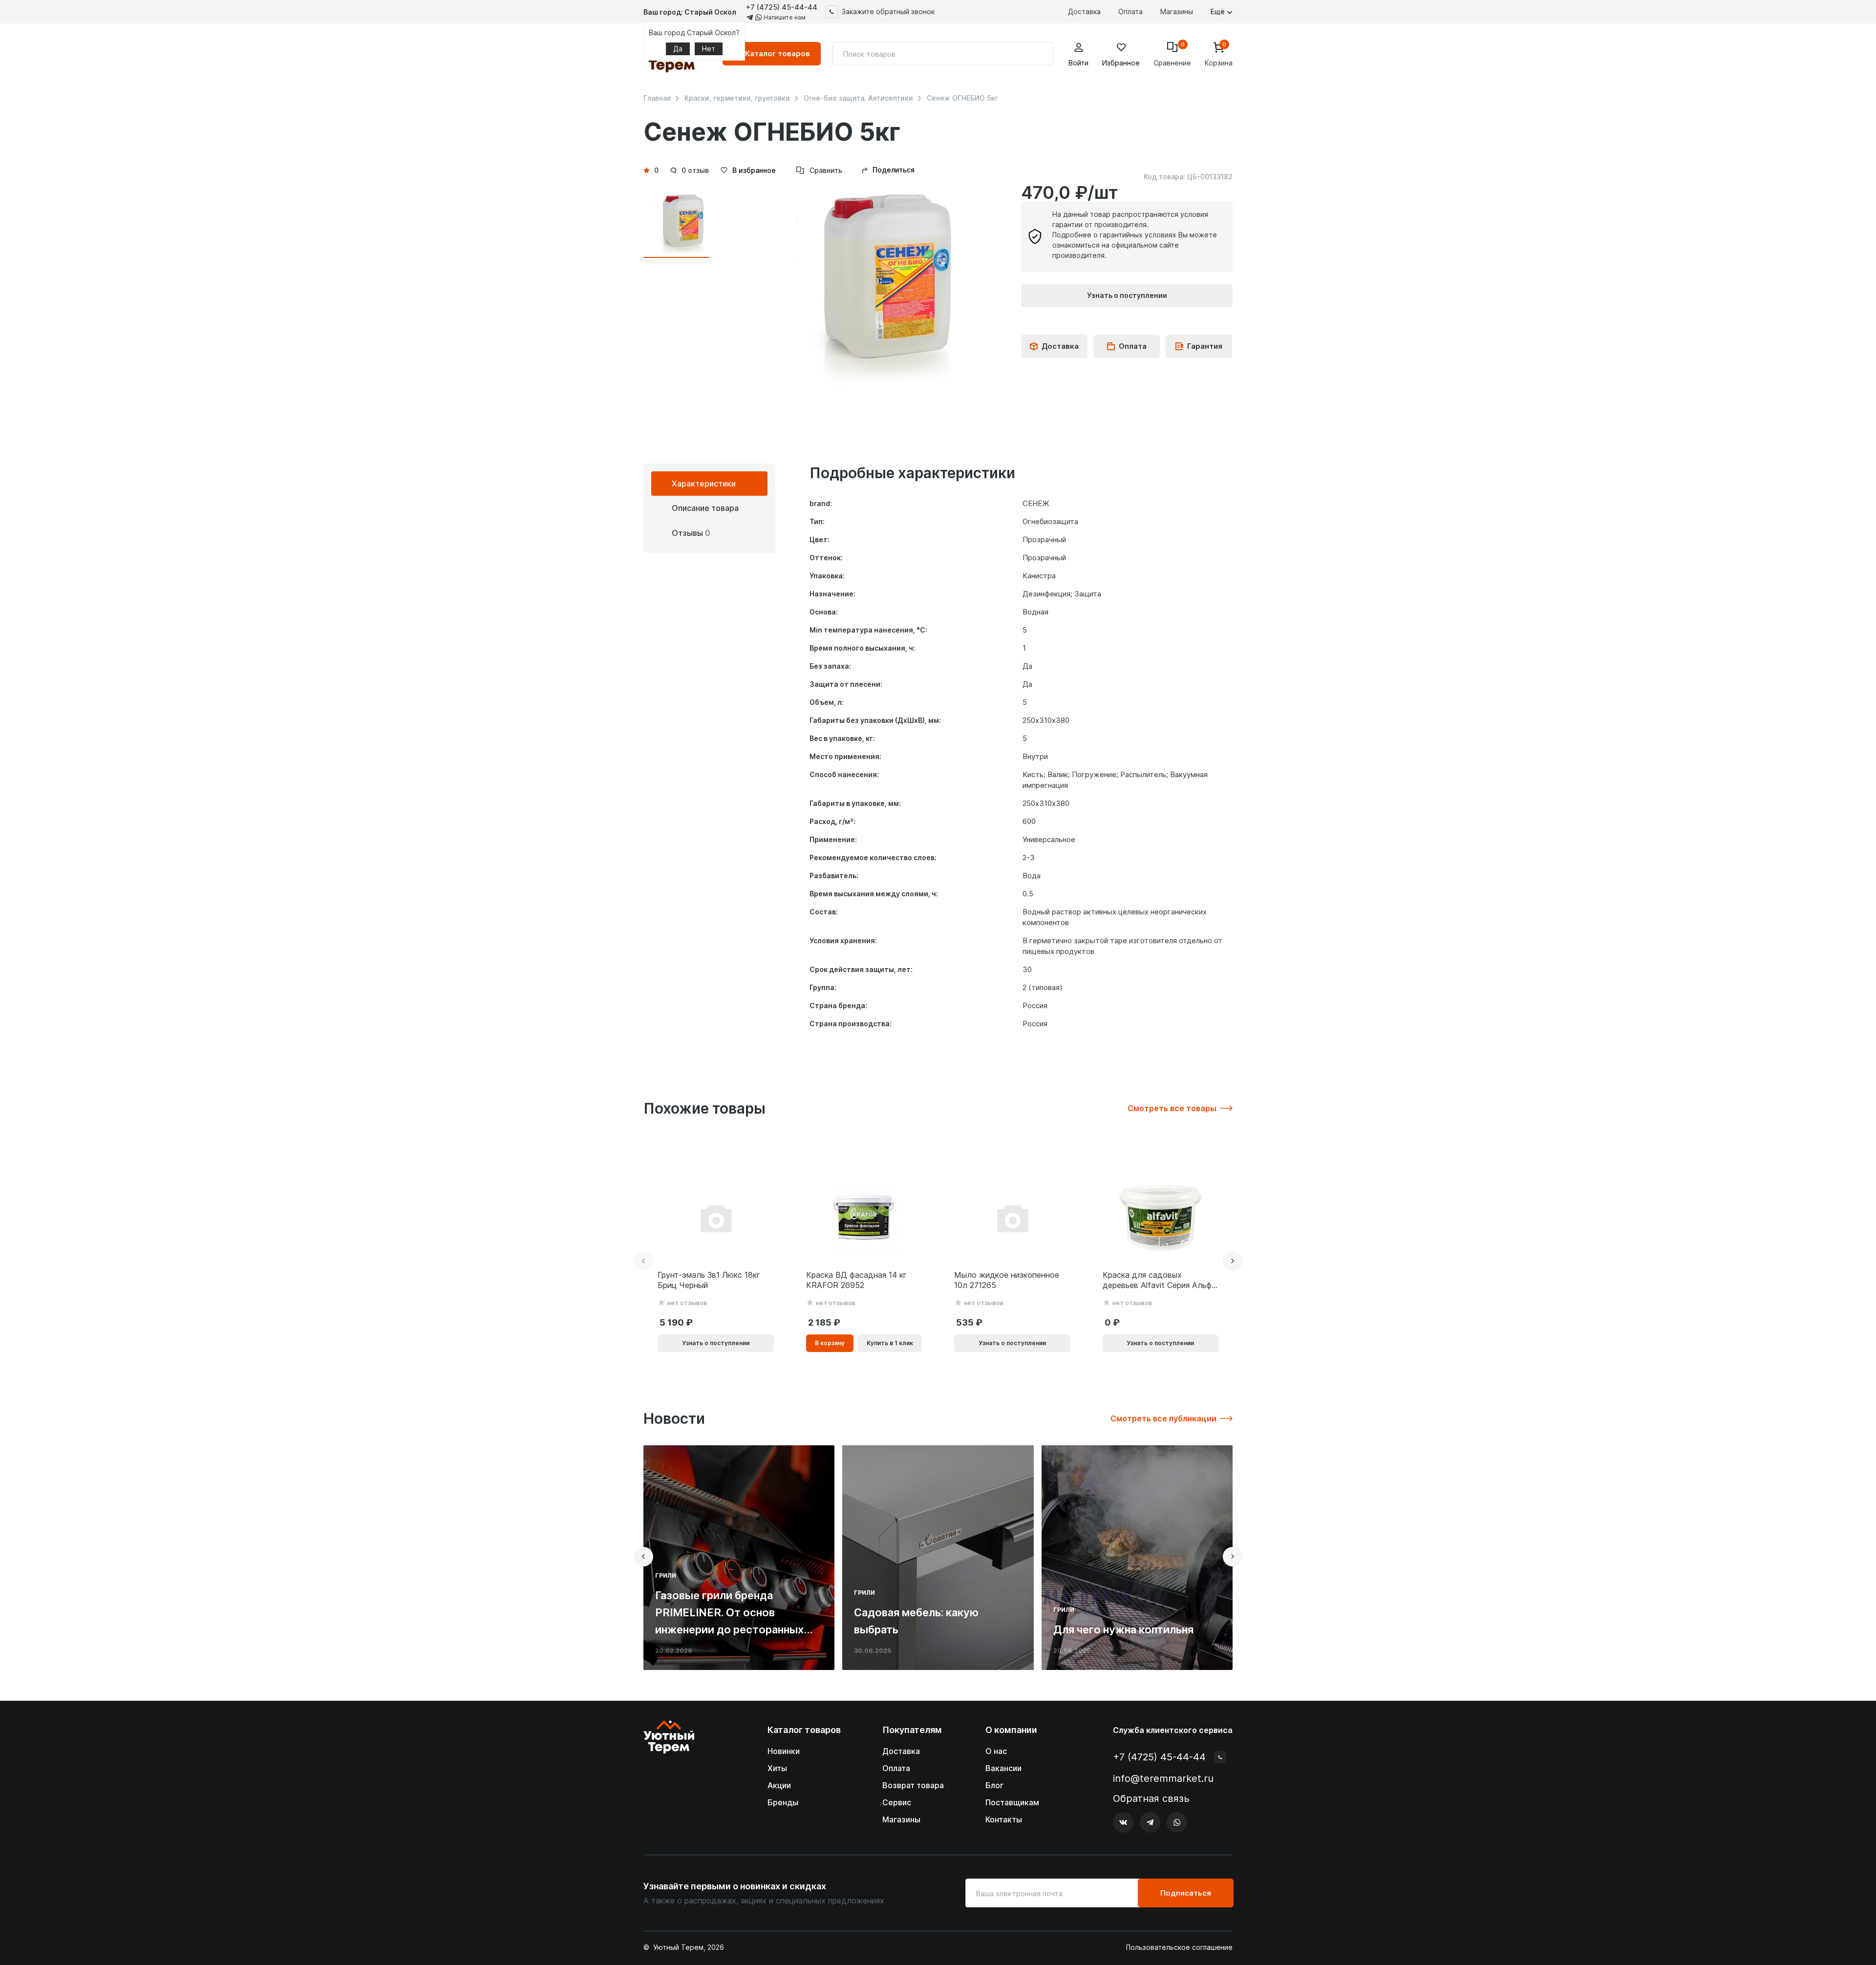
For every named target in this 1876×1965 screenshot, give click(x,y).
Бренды (783, 1802)
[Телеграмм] (1150, 1822)
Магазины (1177, 11)
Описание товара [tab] (705, 508)
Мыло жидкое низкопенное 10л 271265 (1007, 1280)
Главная (657, 98)
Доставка (1084, 11)
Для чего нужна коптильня (1123, 1629)
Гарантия (1205, 346)
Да (678, 49)
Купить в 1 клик (890, 1343)
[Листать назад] (643, 1261)
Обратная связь (1151, 1799)
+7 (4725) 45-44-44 (782, 7)
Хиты (777, 1768)
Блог (994, 1785)
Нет (709, 49)
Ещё (1219, 11)
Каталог (778, 53)
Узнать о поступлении (1127, 295)
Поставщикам (1012, 1802)
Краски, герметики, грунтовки (737, 98)
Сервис (897, 1802)
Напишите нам (784, 17)
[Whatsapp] (1177, 1822)
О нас (996, 1751)
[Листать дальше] (1233, 1261)
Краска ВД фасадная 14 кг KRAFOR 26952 (856, 1280)
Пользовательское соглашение (1179, 1947)
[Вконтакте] (1123, 1822)
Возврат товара (913, 1785)
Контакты (1004, 1819)
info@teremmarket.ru (1163, 1778)
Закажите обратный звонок (888, 11)
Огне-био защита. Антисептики (858, 98)
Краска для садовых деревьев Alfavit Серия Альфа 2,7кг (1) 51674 (1159, 1280)
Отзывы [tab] (691, 533)
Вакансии (1003, 1768)
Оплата (1130, 11)
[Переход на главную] (669, 1777)
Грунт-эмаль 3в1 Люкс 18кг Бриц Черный (709, 1280)
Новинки (784, 1751)
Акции (779, 1785)
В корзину (830, 1343)
